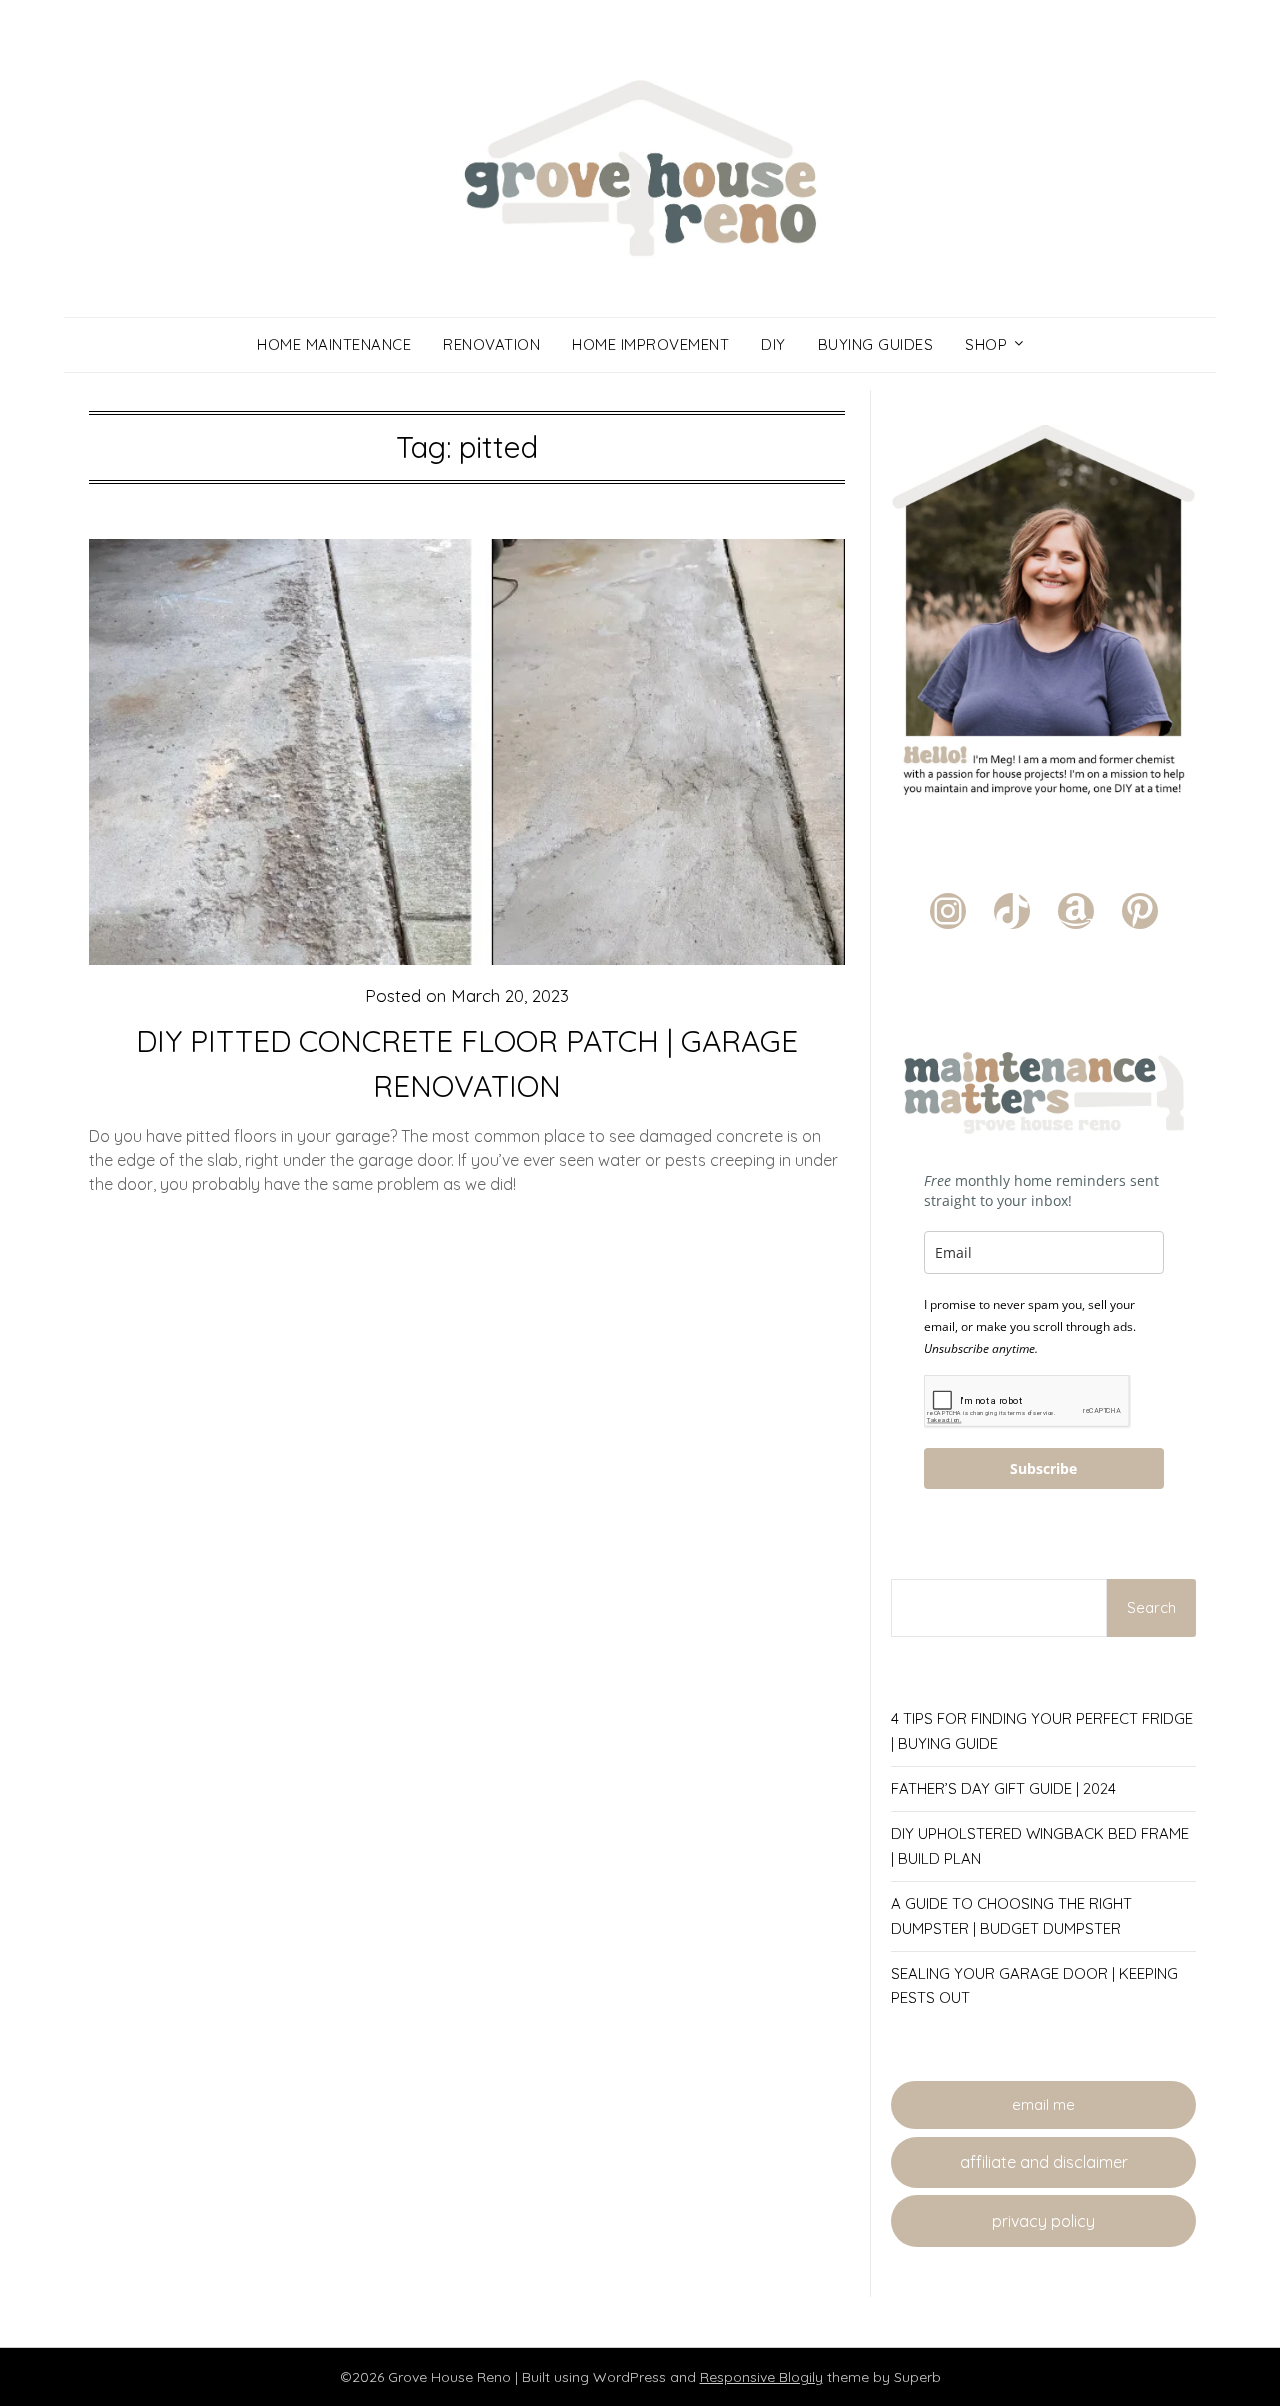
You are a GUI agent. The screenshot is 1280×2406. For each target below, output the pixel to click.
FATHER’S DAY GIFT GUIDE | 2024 (1003, 1788)
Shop (986, 344)
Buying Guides (876, 344)
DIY (773, 344)
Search (1151, 1607)
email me (1043, 2104)
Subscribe (1043, 1468)
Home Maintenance (334, 344)
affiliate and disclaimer (1044, 2162)
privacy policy (1043, 2221)
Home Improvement (650, 344)
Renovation (491, 344)
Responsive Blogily (761, 2377)
